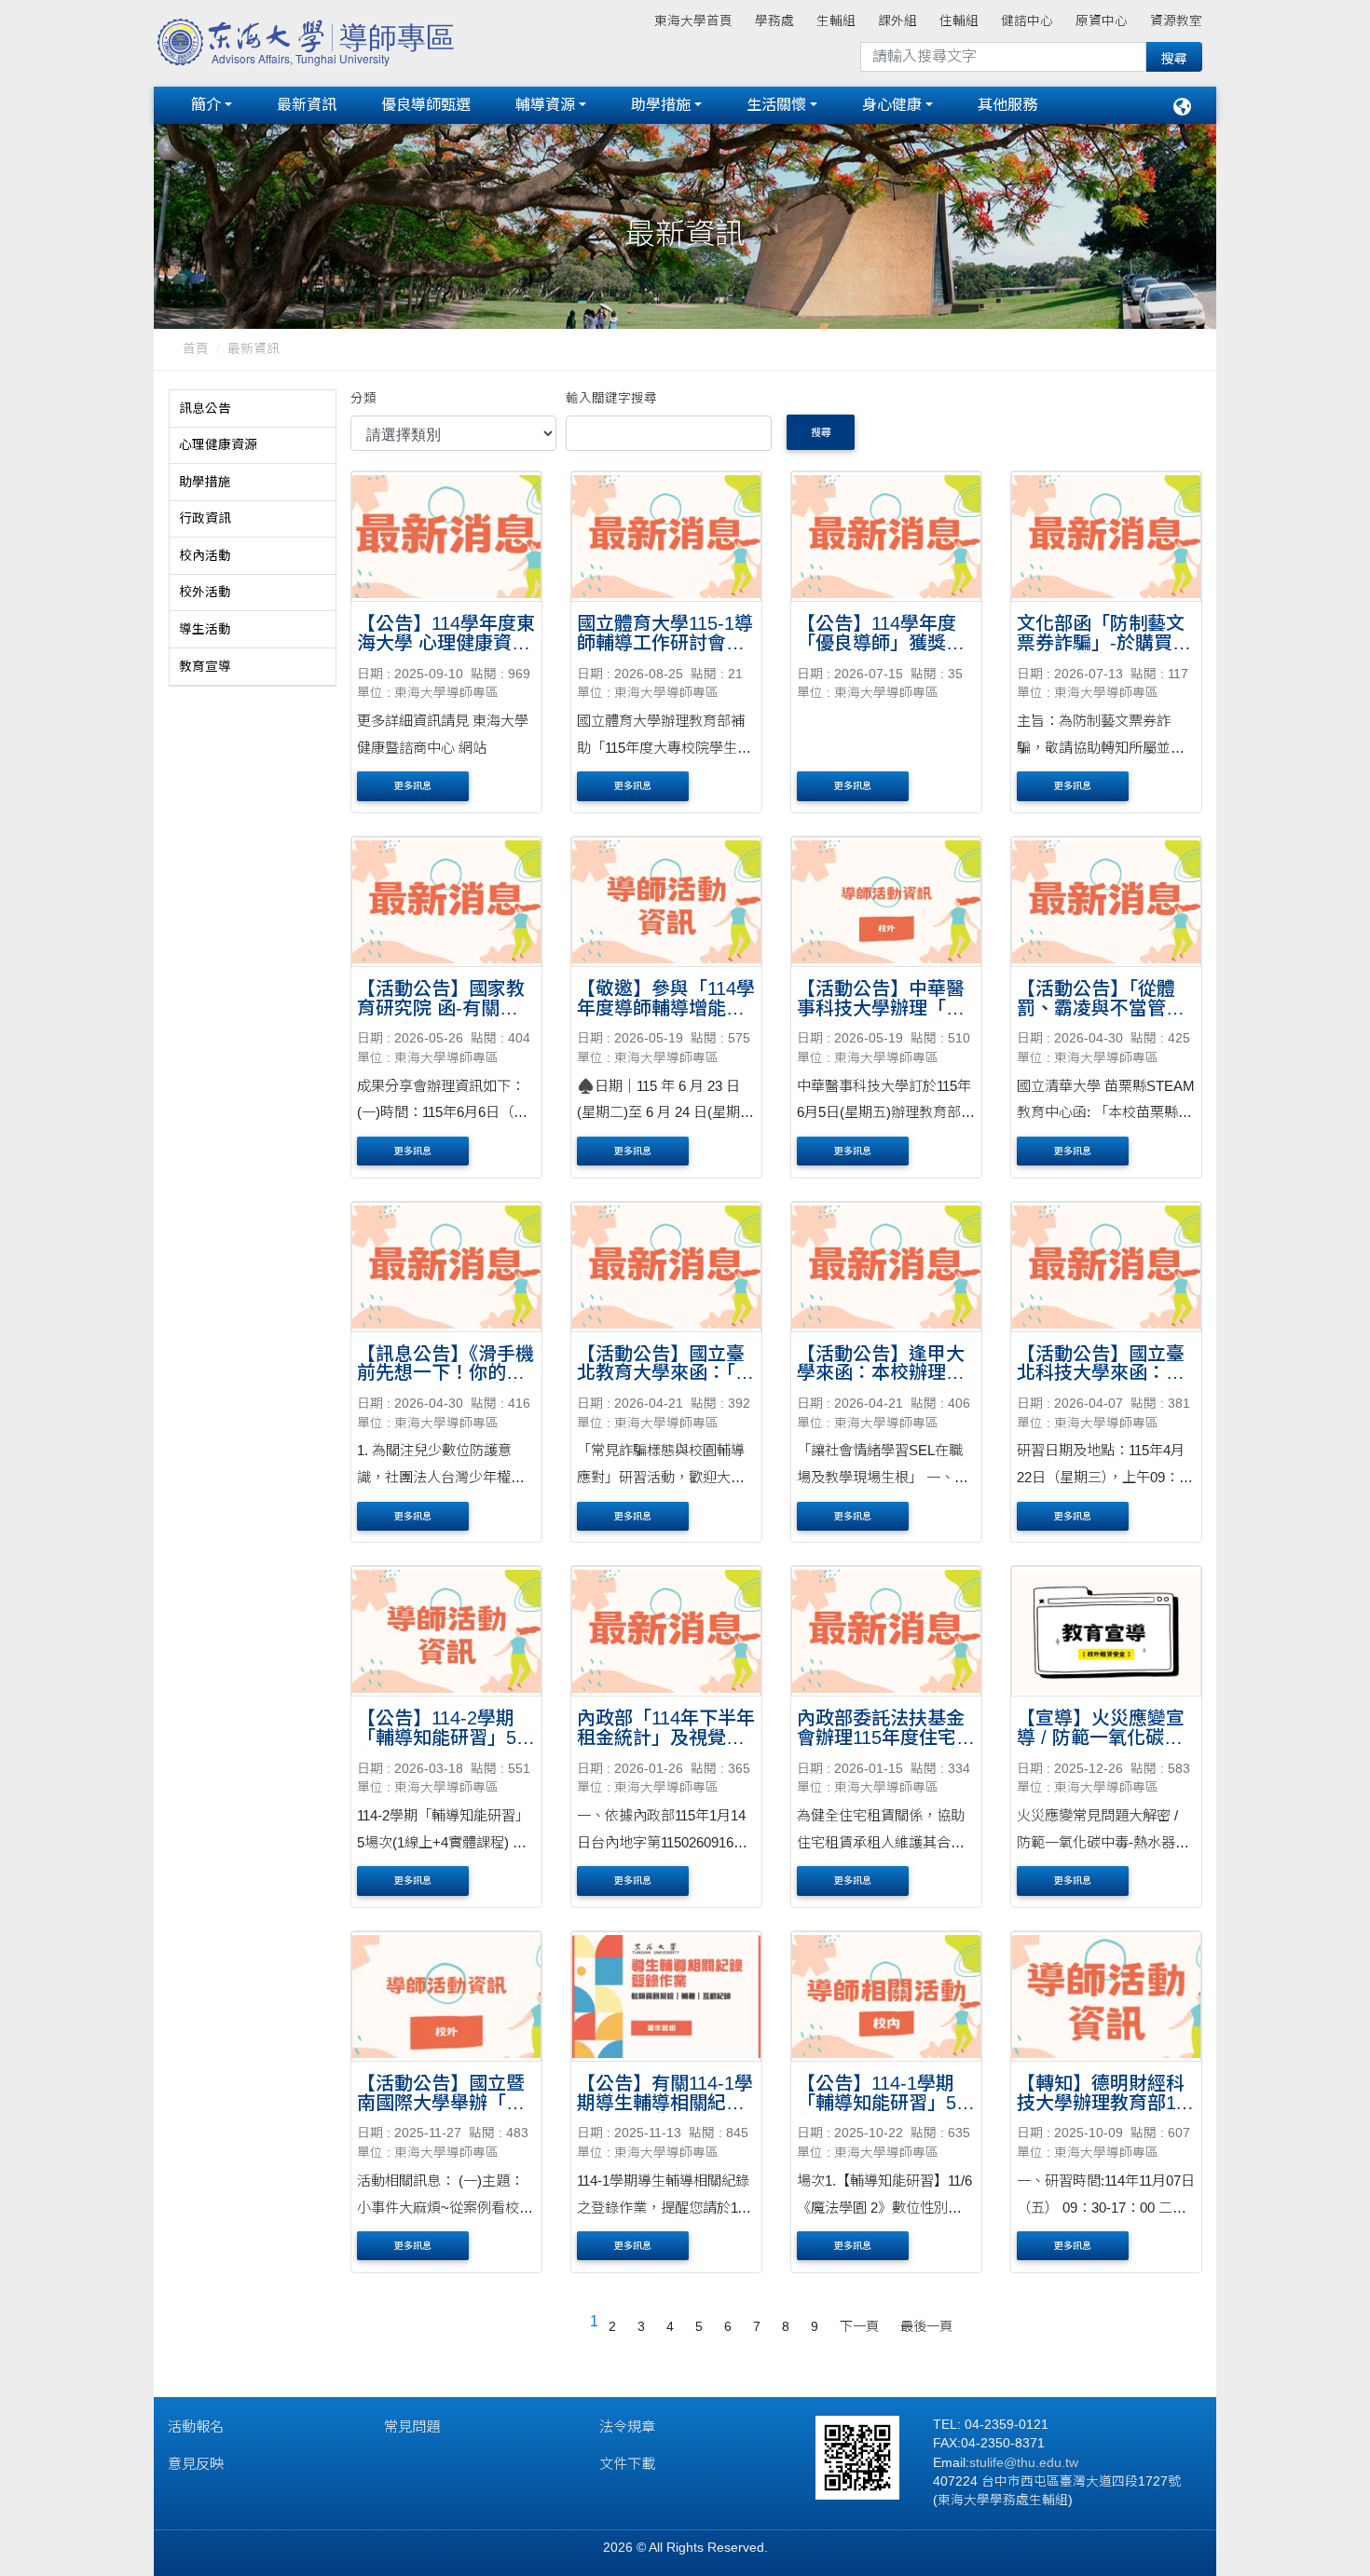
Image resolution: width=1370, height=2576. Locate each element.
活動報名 (196, 2426)
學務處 (774, 21)
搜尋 (821, 432)
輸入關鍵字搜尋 (611, 398)
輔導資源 (545, 105)
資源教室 (1176, 21)
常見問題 (412, 2426)
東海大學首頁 (693, 21)
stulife (986, 2463)
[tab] (253, 409)
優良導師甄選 (426, 105)
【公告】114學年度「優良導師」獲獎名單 (881, 643)
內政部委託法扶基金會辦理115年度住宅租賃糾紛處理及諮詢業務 (886, 1747)
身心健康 (892, 105)
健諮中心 (1027, 21)
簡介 (206, 105)
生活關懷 (776, 105)
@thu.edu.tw (1041, 2463)
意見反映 (196, 2464)
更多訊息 (413, 786)
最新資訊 (307, 105)
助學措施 (661, 105)
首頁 (196, 349)
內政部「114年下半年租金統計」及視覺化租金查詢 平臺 (666, 1738)
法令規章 (627, 2426)
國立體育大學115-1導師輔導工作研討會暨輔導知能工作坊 (665, 643)
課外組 (897, 21)
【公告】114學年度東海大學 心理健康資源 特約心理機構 (446, 643)
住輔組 (959, 21)
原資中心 (1102, 21)
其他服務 (1007, 105)
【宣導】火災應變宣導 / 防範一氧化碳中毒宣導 (1101, 1738)
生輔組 (836, 21)
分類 (363, 398)
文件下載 (627, 2464)
